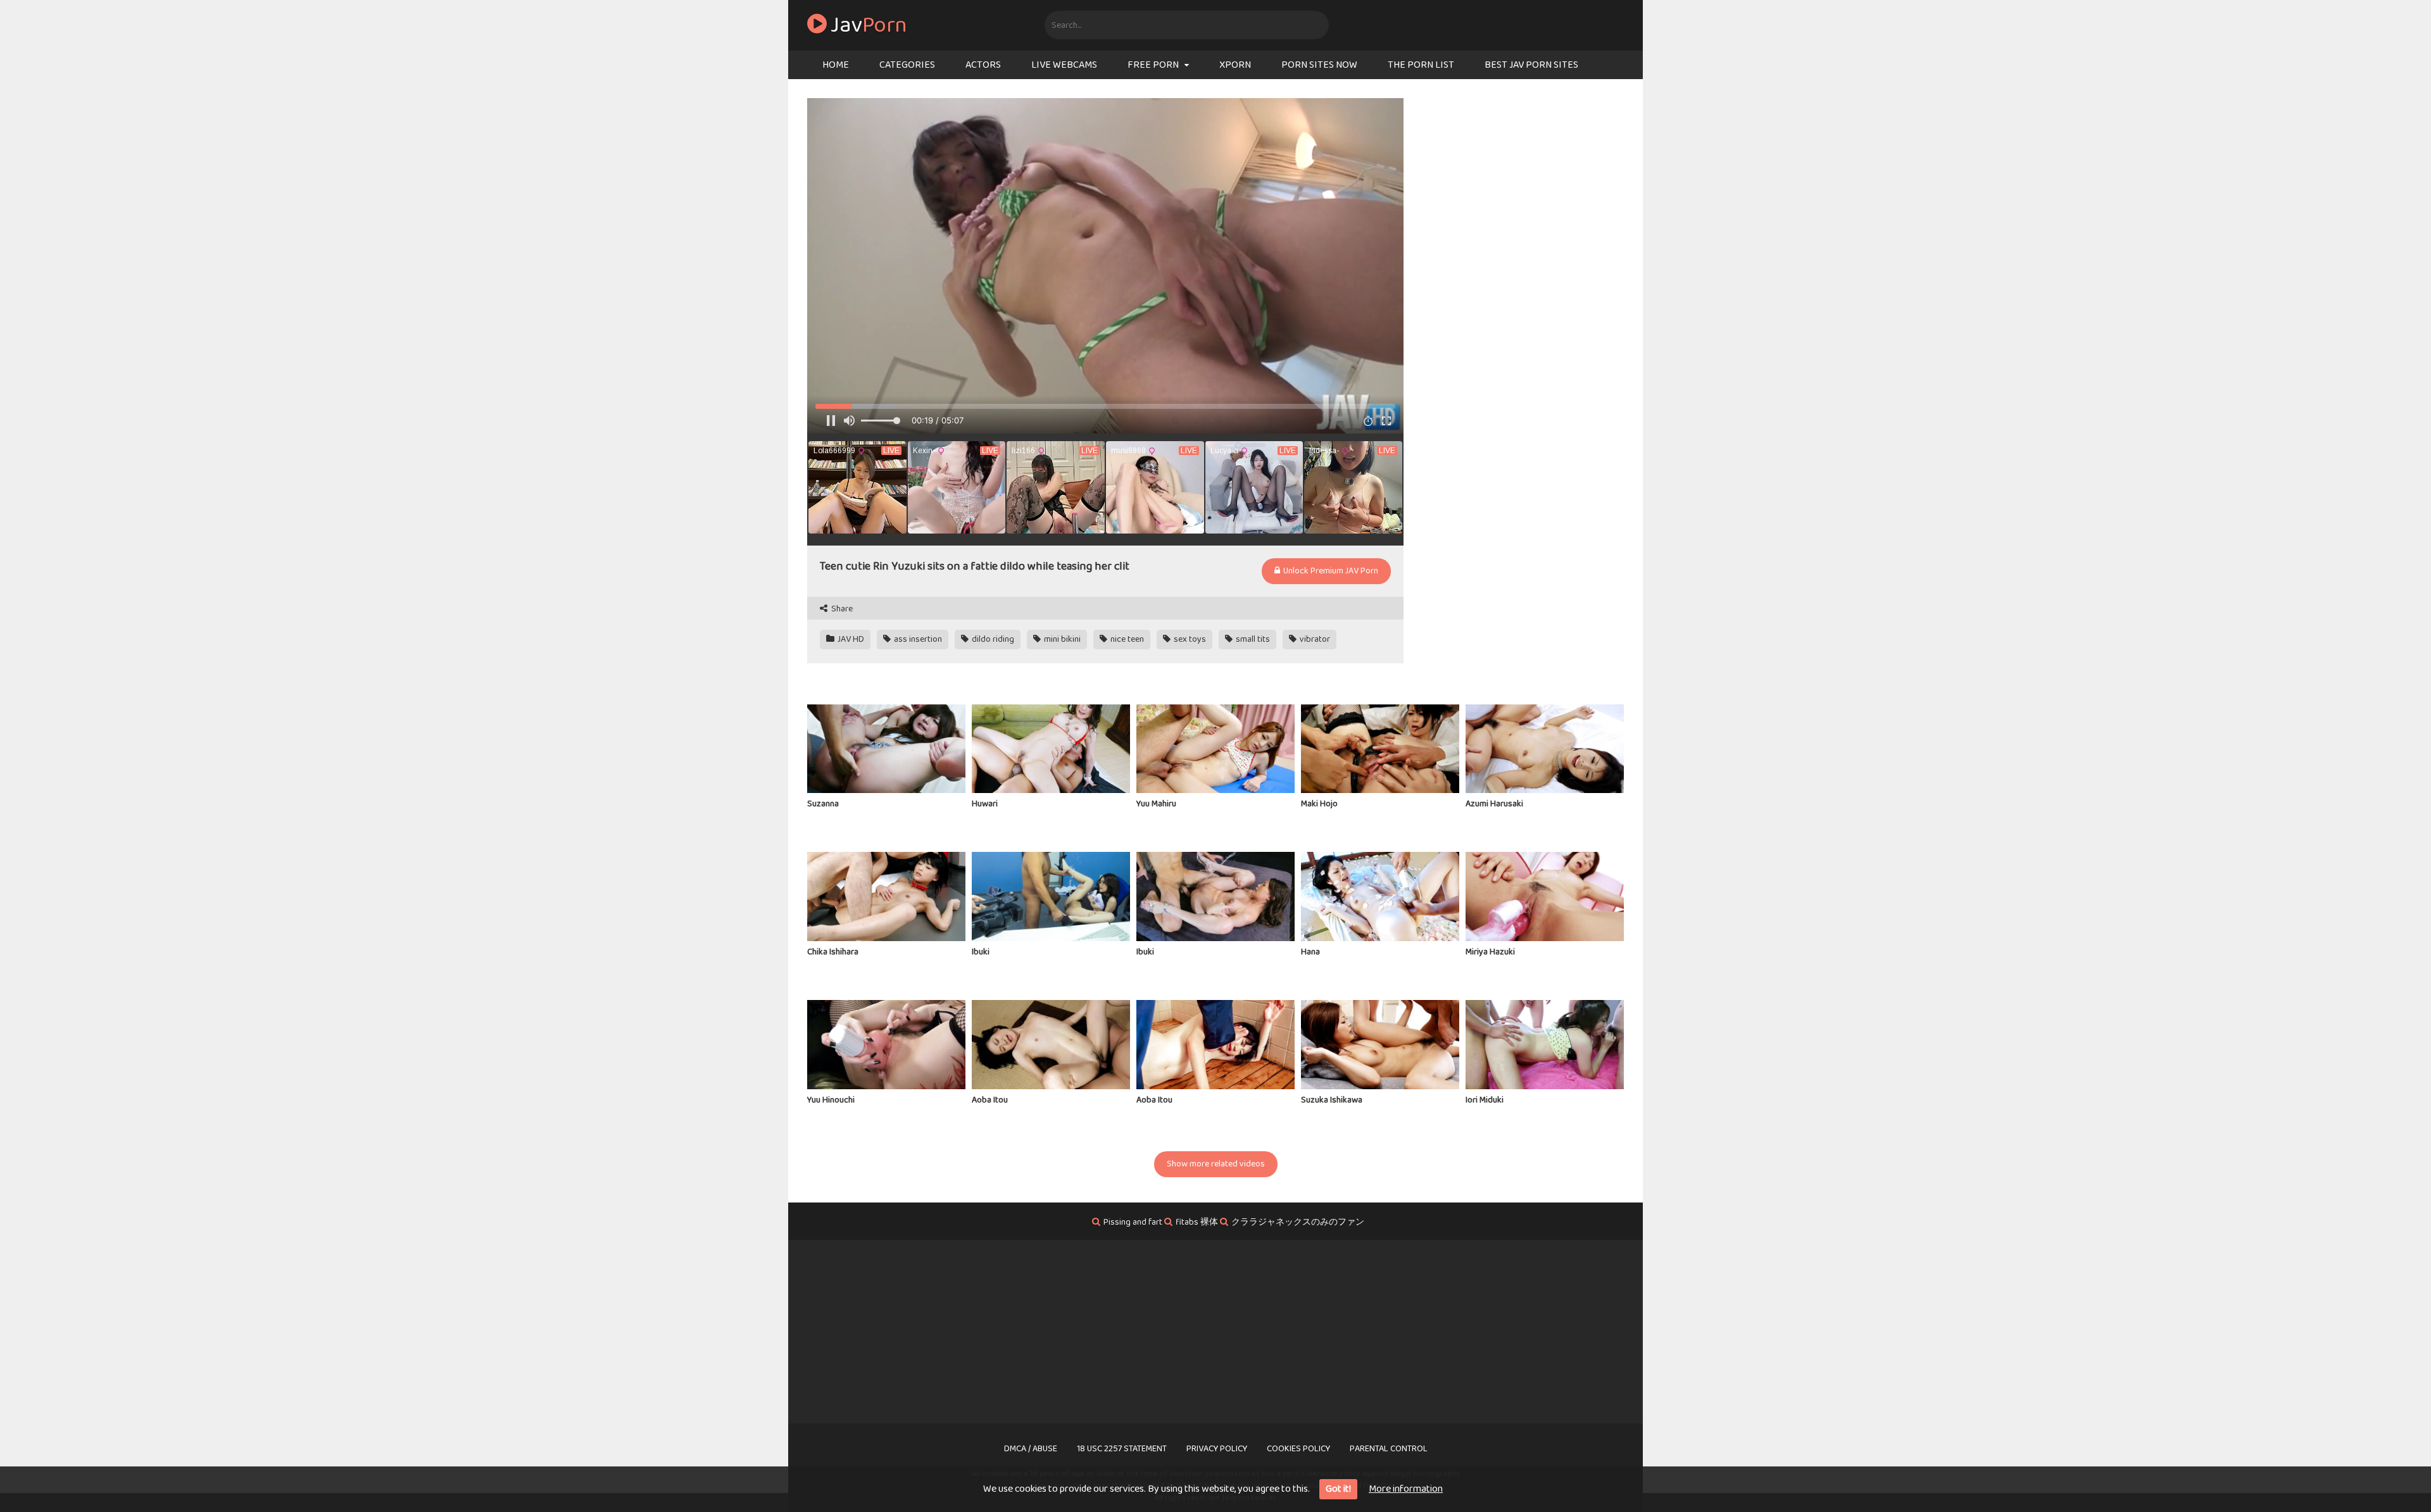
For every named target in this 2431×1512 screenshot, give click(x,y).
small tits (1252, 639)
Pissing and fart (1133, 1222)
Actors (983, 65)
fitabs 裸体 (1197, 1222)
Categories (907, 65)
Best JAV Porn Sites (1531, 65)
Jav (867, 25)
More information (1406, 1489)
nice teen (1126, 639)
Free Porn (1153, 65)
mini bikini (1061, 639)
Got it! (1338, 1489)
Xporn (1235, 65)
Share (841, 609)
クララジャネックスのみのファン (1298, 1222)
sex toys (1189, 639)
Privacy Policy (1217, 1449)
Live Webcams (1064, 65)
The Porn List (1421, 65)
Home (836, 65)
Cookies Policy (1298, 1449)
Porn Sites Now (1319, 65)
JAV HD (850, 639)
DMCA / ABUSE (1031, 1449)
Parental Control (1389, 1449)
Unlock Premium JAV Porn (1330, 571)
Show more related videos (1216, 1164)
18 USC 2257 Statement (1122, 1449)
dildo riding (992, 639)
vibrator (1314, 639)
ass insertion (917, 639)
